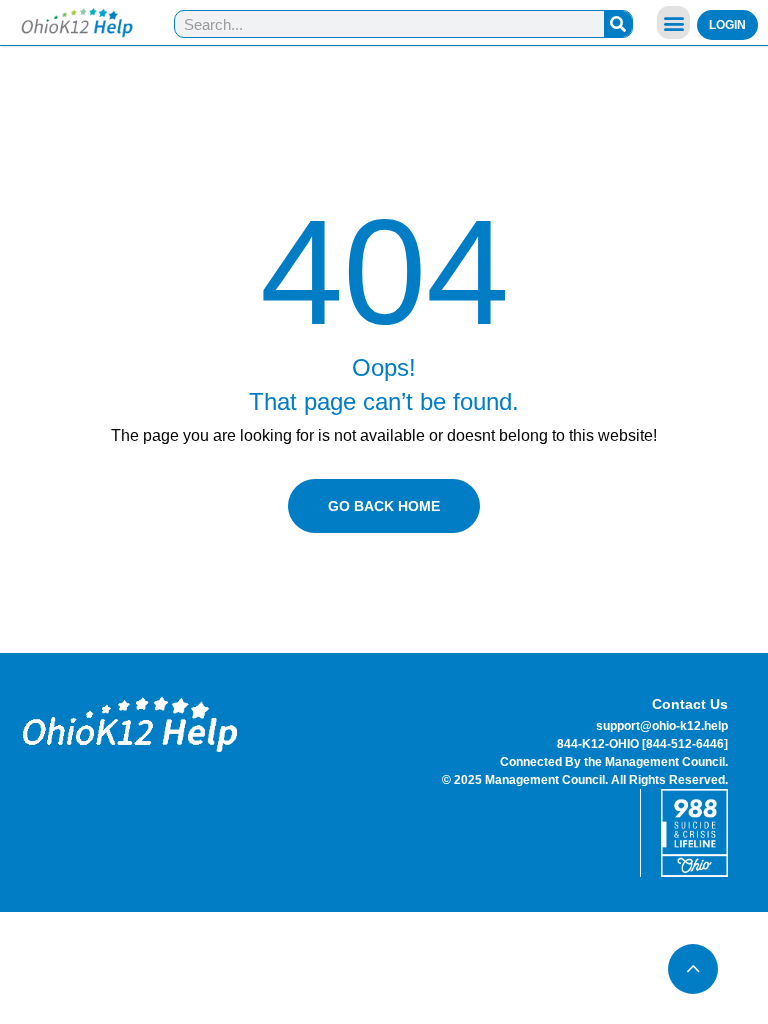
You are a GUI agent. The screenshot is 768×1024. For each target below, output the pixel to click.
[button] (673, 22)
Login (727, 25)
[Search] (618, 24)
